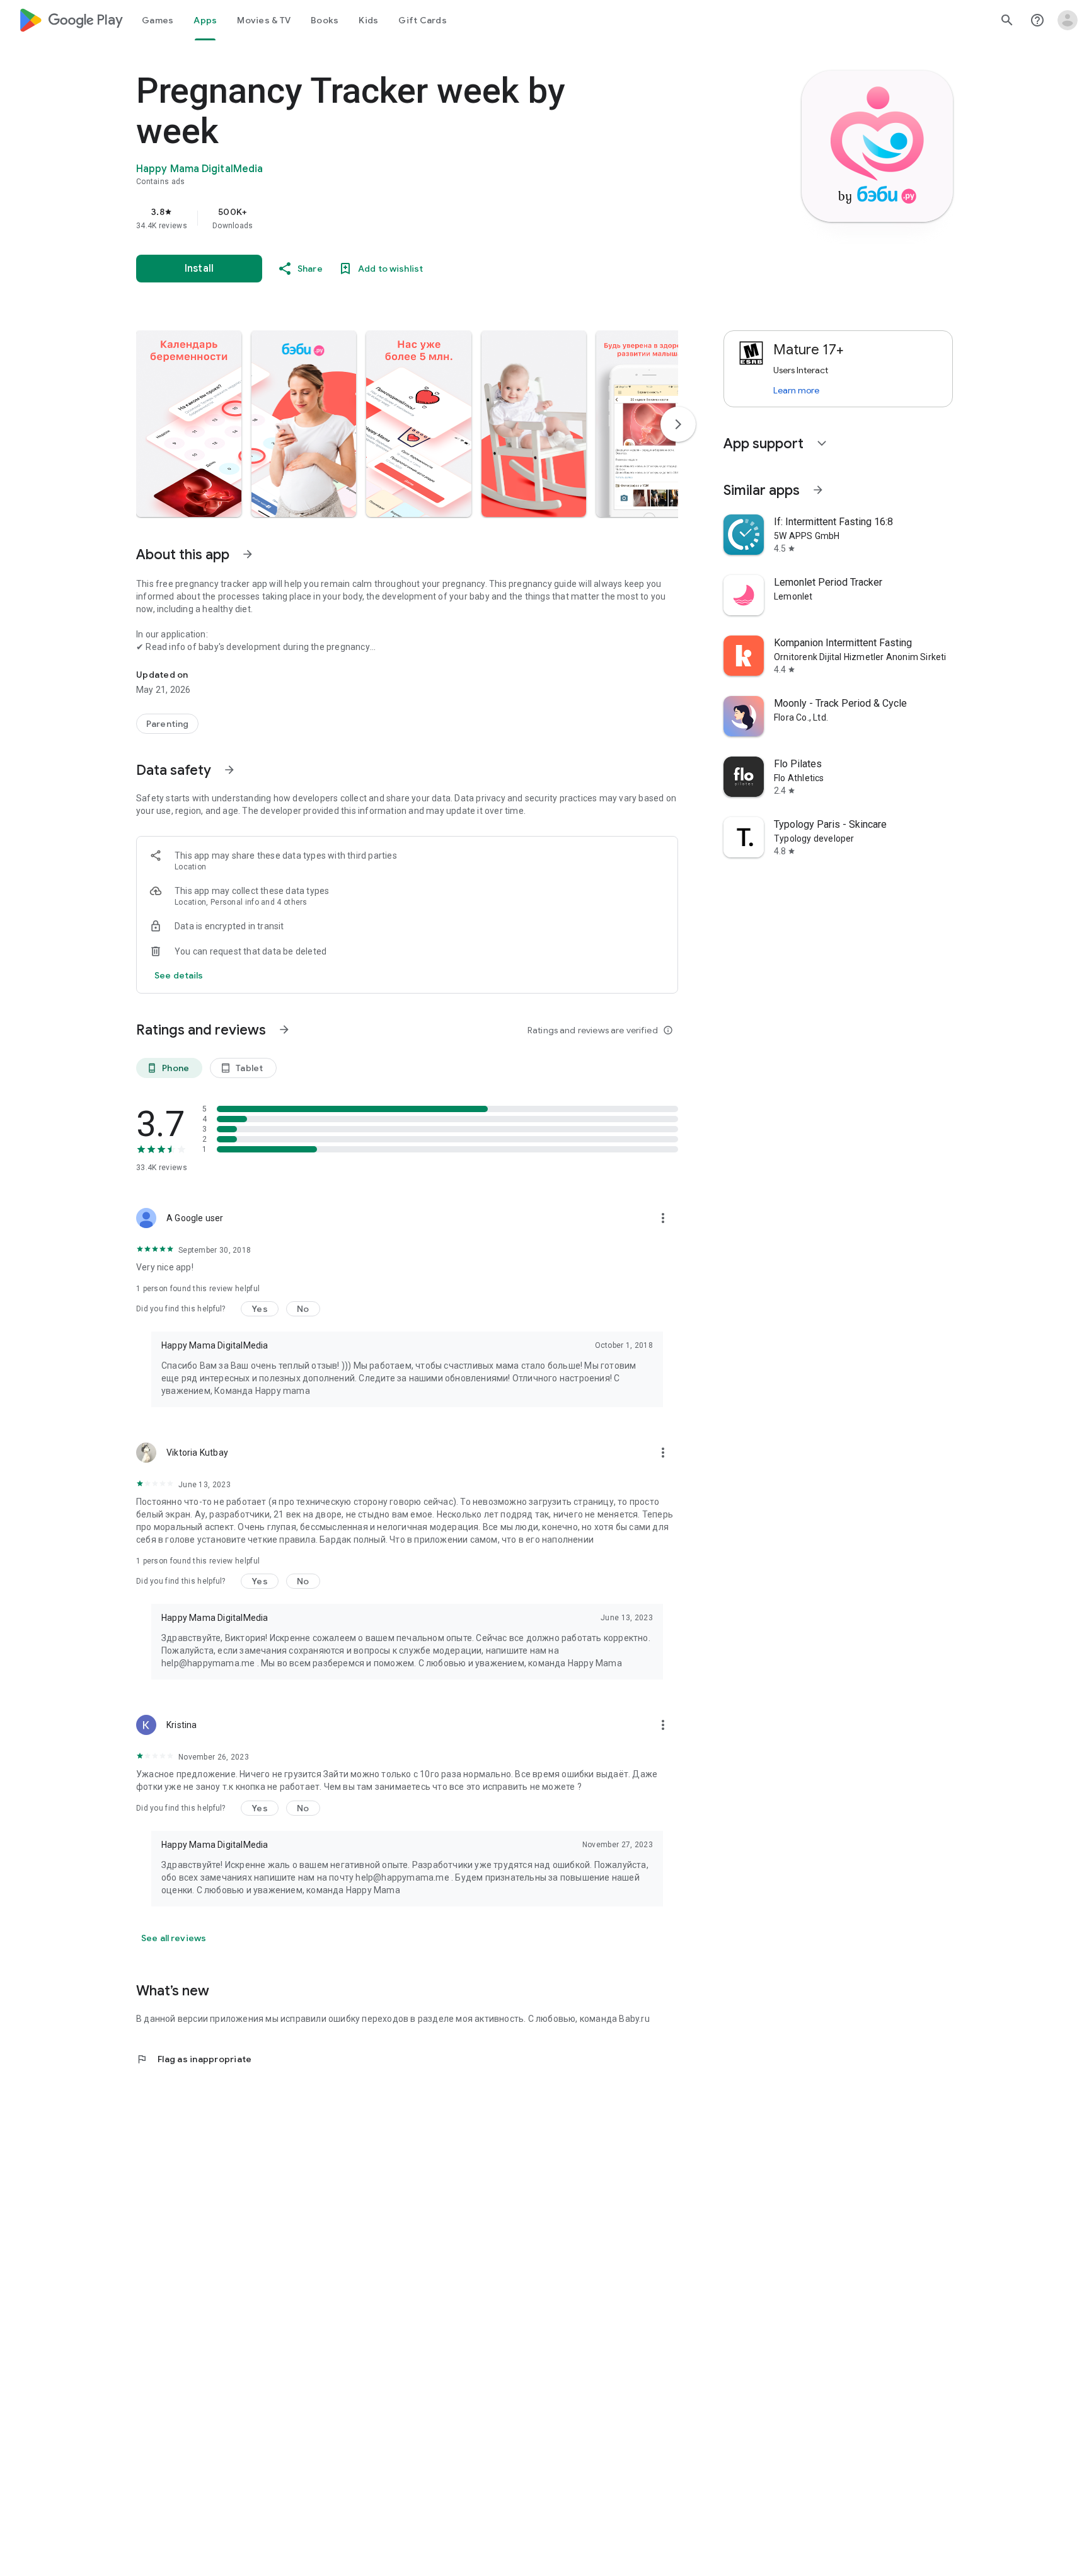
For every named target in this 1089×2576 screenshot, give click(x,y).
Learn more (796, 390)
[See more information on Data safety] (229, 770)
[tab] (158, 20)
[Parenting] (167, 724)
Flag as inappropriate (194, 2059)
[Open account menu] (1068, 20)
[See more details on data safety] (179, 975)
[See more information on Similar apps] (818, 490)
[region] (388, 218)
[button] (189, 424)
